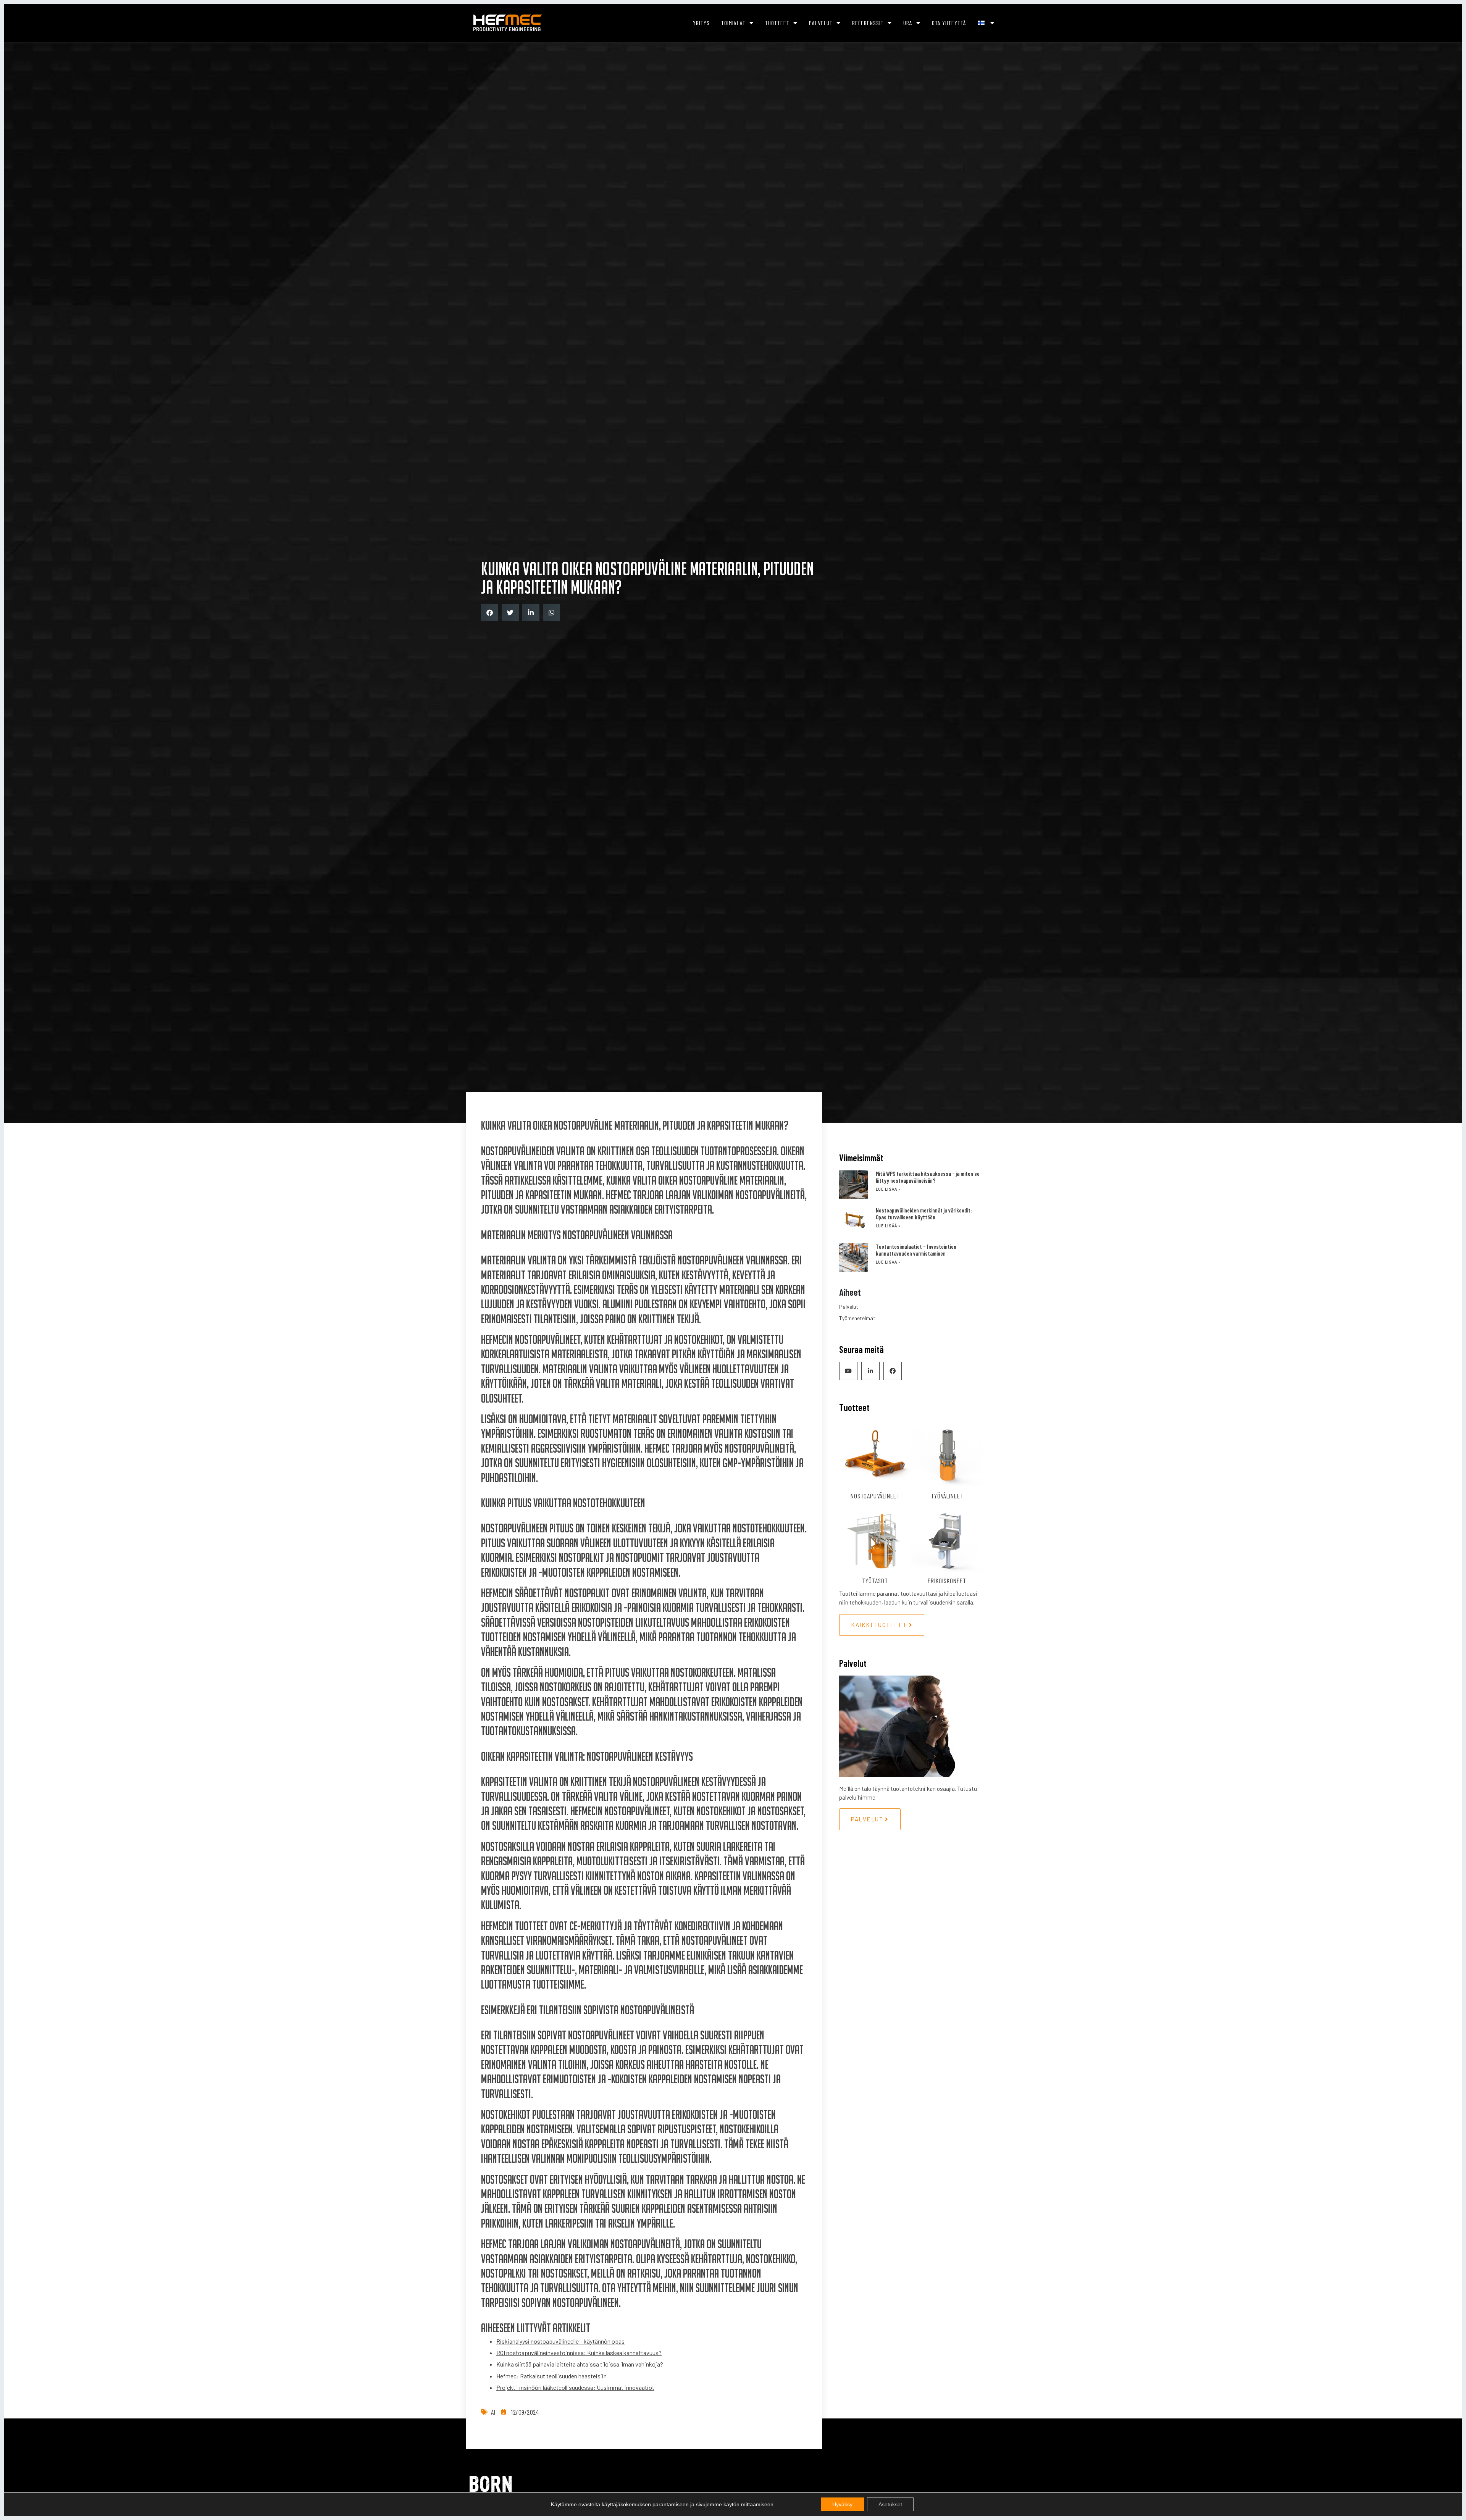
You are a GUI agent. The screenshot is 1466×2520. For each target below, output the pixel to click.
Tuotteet (777, 23)
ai (493, 2412)
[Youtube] (848, 1371)
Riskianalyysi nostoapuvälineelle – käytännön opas (560, 2341)
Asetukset (890, 2504)
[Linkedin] (870, 1371)
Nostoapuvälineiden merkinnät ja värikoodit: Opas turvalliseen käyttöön (924, 1214)
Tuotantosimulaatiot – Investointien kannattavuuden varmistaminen (916, 1250)
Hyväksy (842, 2504)
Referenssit (868, 23)
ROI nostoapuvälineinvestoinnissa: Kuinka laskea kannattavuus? (579, 2353)
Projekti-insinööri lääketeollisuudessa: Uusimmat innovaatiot (575, 2387)
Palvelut (821, 23)
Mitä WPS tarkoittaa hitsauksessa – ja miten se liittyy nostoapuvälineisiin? (928, 1177)
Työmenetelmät (857, 1318)
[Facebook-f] (893, 1371)
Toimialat (733, 23)
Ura (908, 23)
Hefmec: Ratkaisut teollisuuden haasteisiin (551, 2376)
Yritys (701, 23)
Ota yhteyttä (949, 23)
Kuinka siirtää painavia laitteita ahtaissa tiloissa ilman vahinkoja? (580, 2364)
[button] (490, 613)
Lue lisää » (888, 1189)
